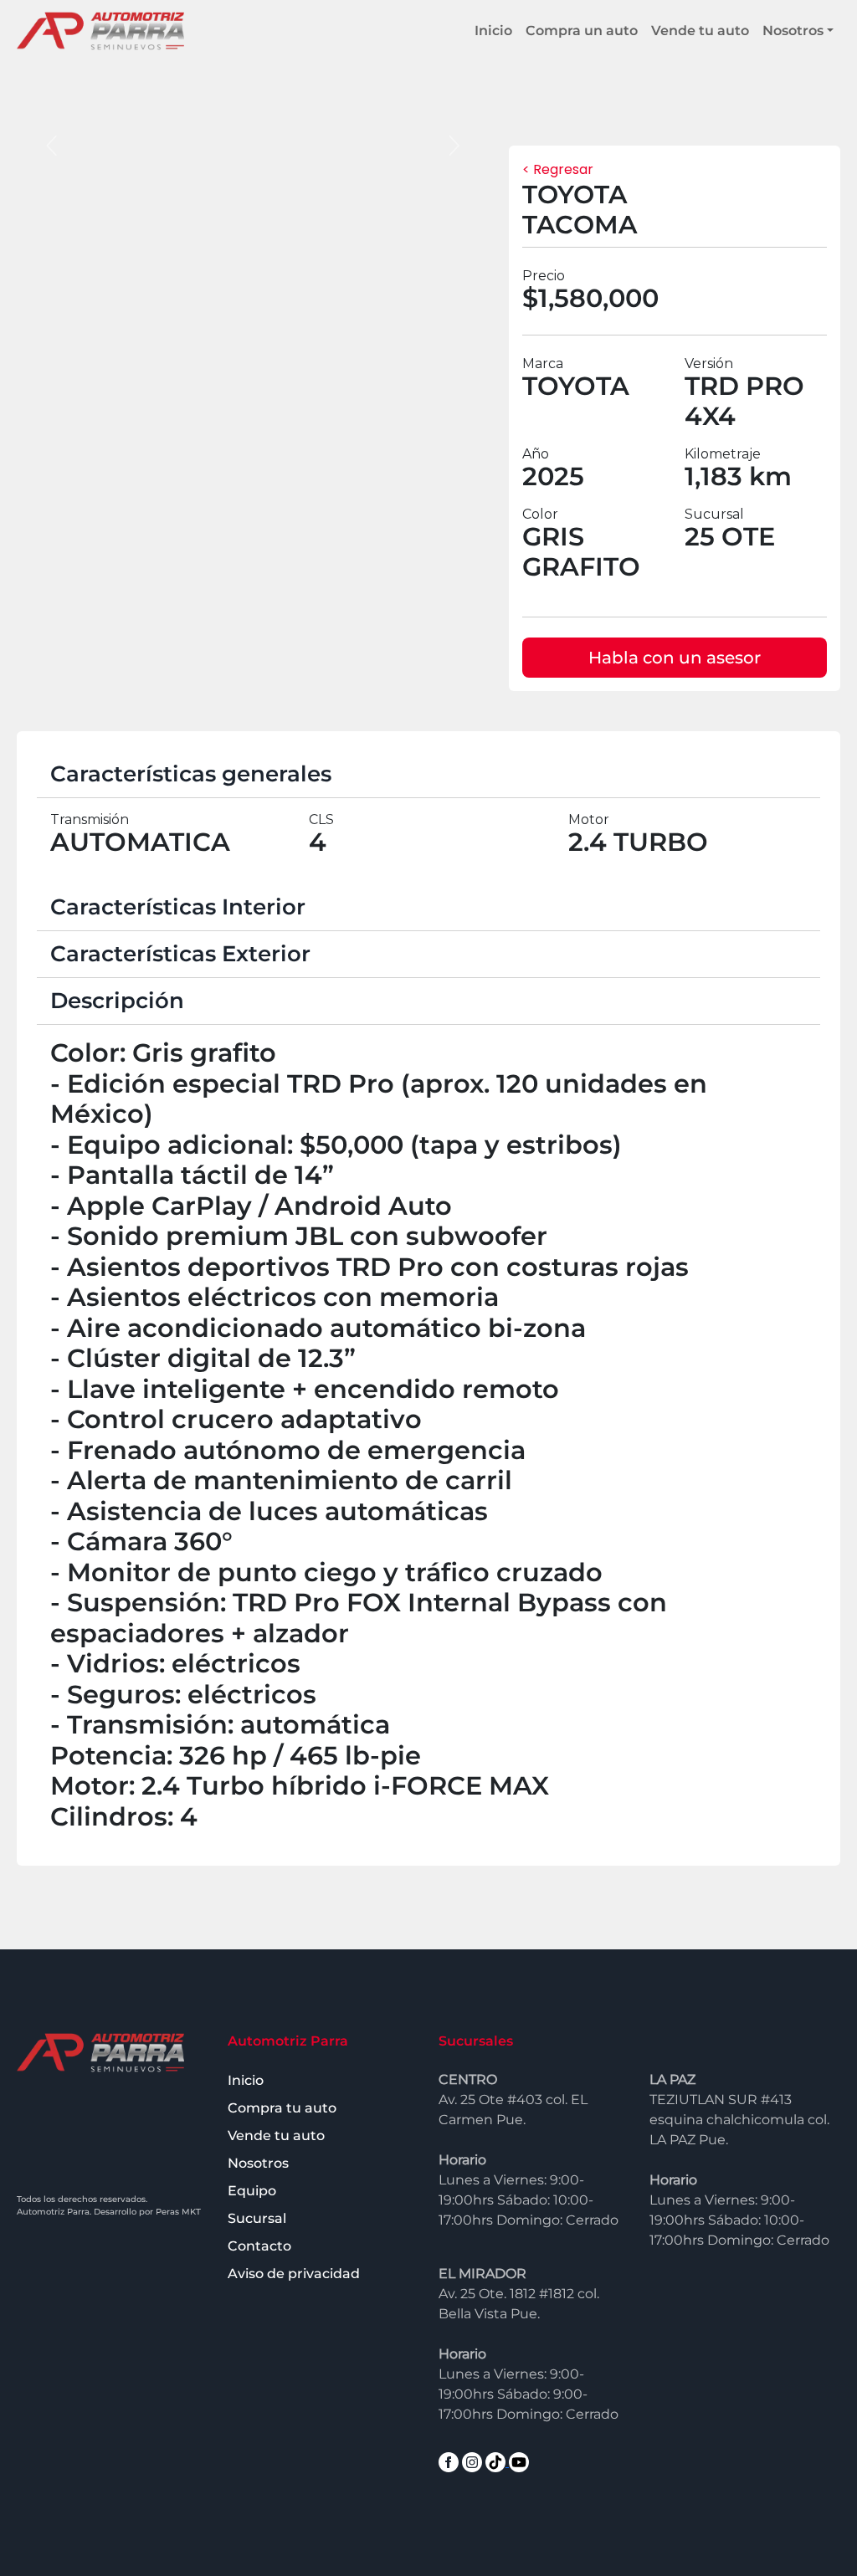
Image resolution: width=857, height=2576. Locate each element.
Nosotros (793, 31)
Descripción (117, 1001)
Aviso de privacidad (294, 2274)
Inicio (493, 31)
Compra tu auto (282, 2108)
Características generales (191, 774)
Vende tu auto (700, 31)
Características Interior (178, 907)
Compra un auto (582, 31)
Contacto (259, 2246)
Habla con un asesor (675, 658)
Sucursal (257, 2218)
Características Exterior (180, 954)
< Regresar (558, 169)
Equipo (252, 2191)
